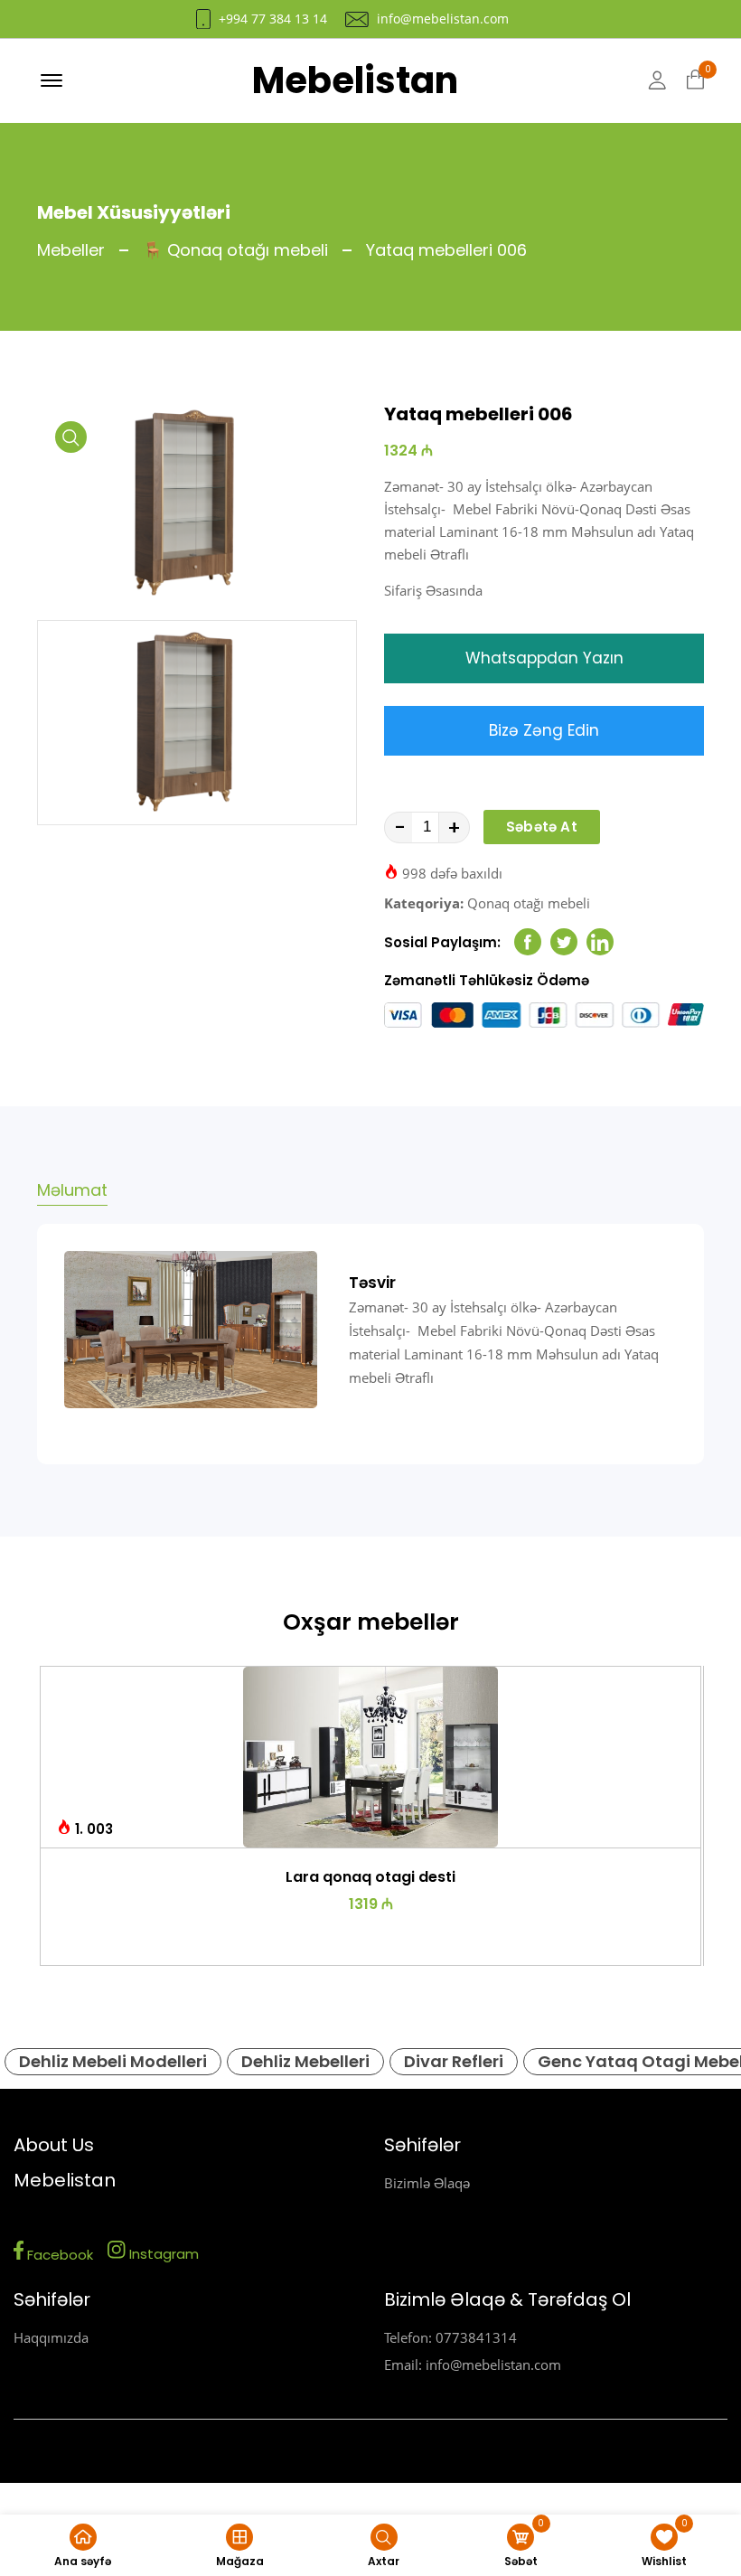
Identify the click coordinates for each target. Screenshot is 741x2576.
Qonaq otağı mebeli (529, 903)
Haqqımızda (51, 2337)
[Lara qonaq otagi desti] (371, 1757)
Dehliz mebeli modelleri (113, 2061)
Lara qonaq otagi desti (370, 1877)
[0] (695, 80)
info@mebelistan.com (443, 19)
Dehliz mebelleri (305, 2061)
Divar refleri (454, 2061)
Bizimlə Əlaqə (427, 2183)
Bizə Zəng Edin (544, 730)
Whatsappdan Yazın (544, 658)
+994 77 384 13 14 (273, 19)
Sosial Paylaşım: (442, 942)
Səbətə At (542, 827)
